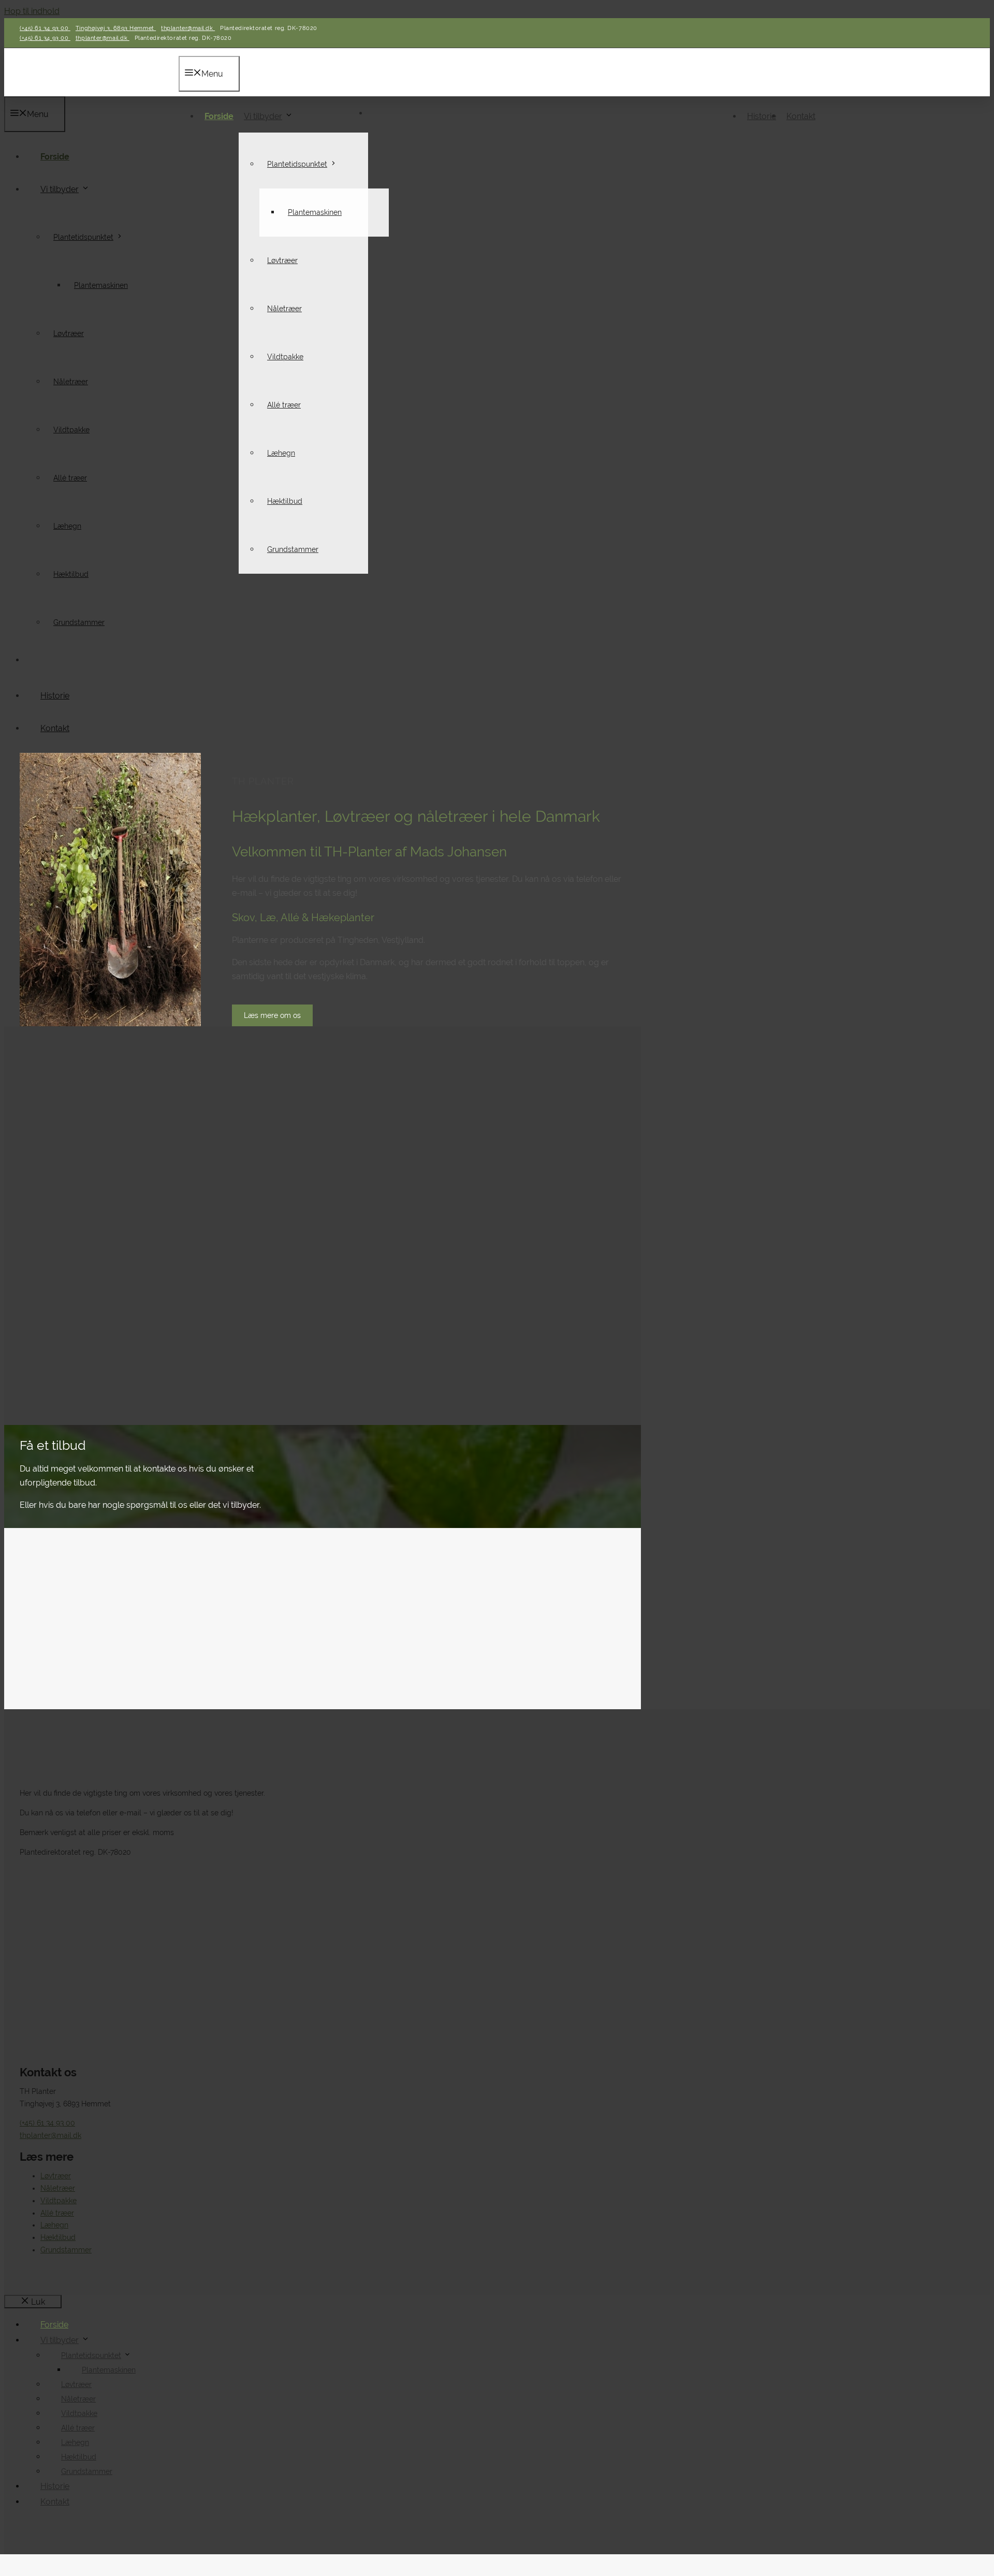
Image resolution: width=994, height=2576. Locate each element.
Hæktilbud (285, 501)
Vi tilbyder (263, 116)
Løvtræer (282, 260)
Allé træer (284, 405)
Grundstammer (293, 549)
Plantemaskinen (315, 212)
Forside (219, 116)
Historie (762, 116)
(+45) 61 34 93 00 (45, 28)
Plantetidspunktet (297, 164)
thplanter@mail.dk (188, 28)
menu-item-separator (373, 116)
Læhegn (281, 453)
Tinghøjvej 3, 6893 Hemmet (116, 28)
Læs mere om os (272, 1015)
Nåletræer (284, 309)
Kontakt (801, 116)
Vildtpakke (285, 357)
